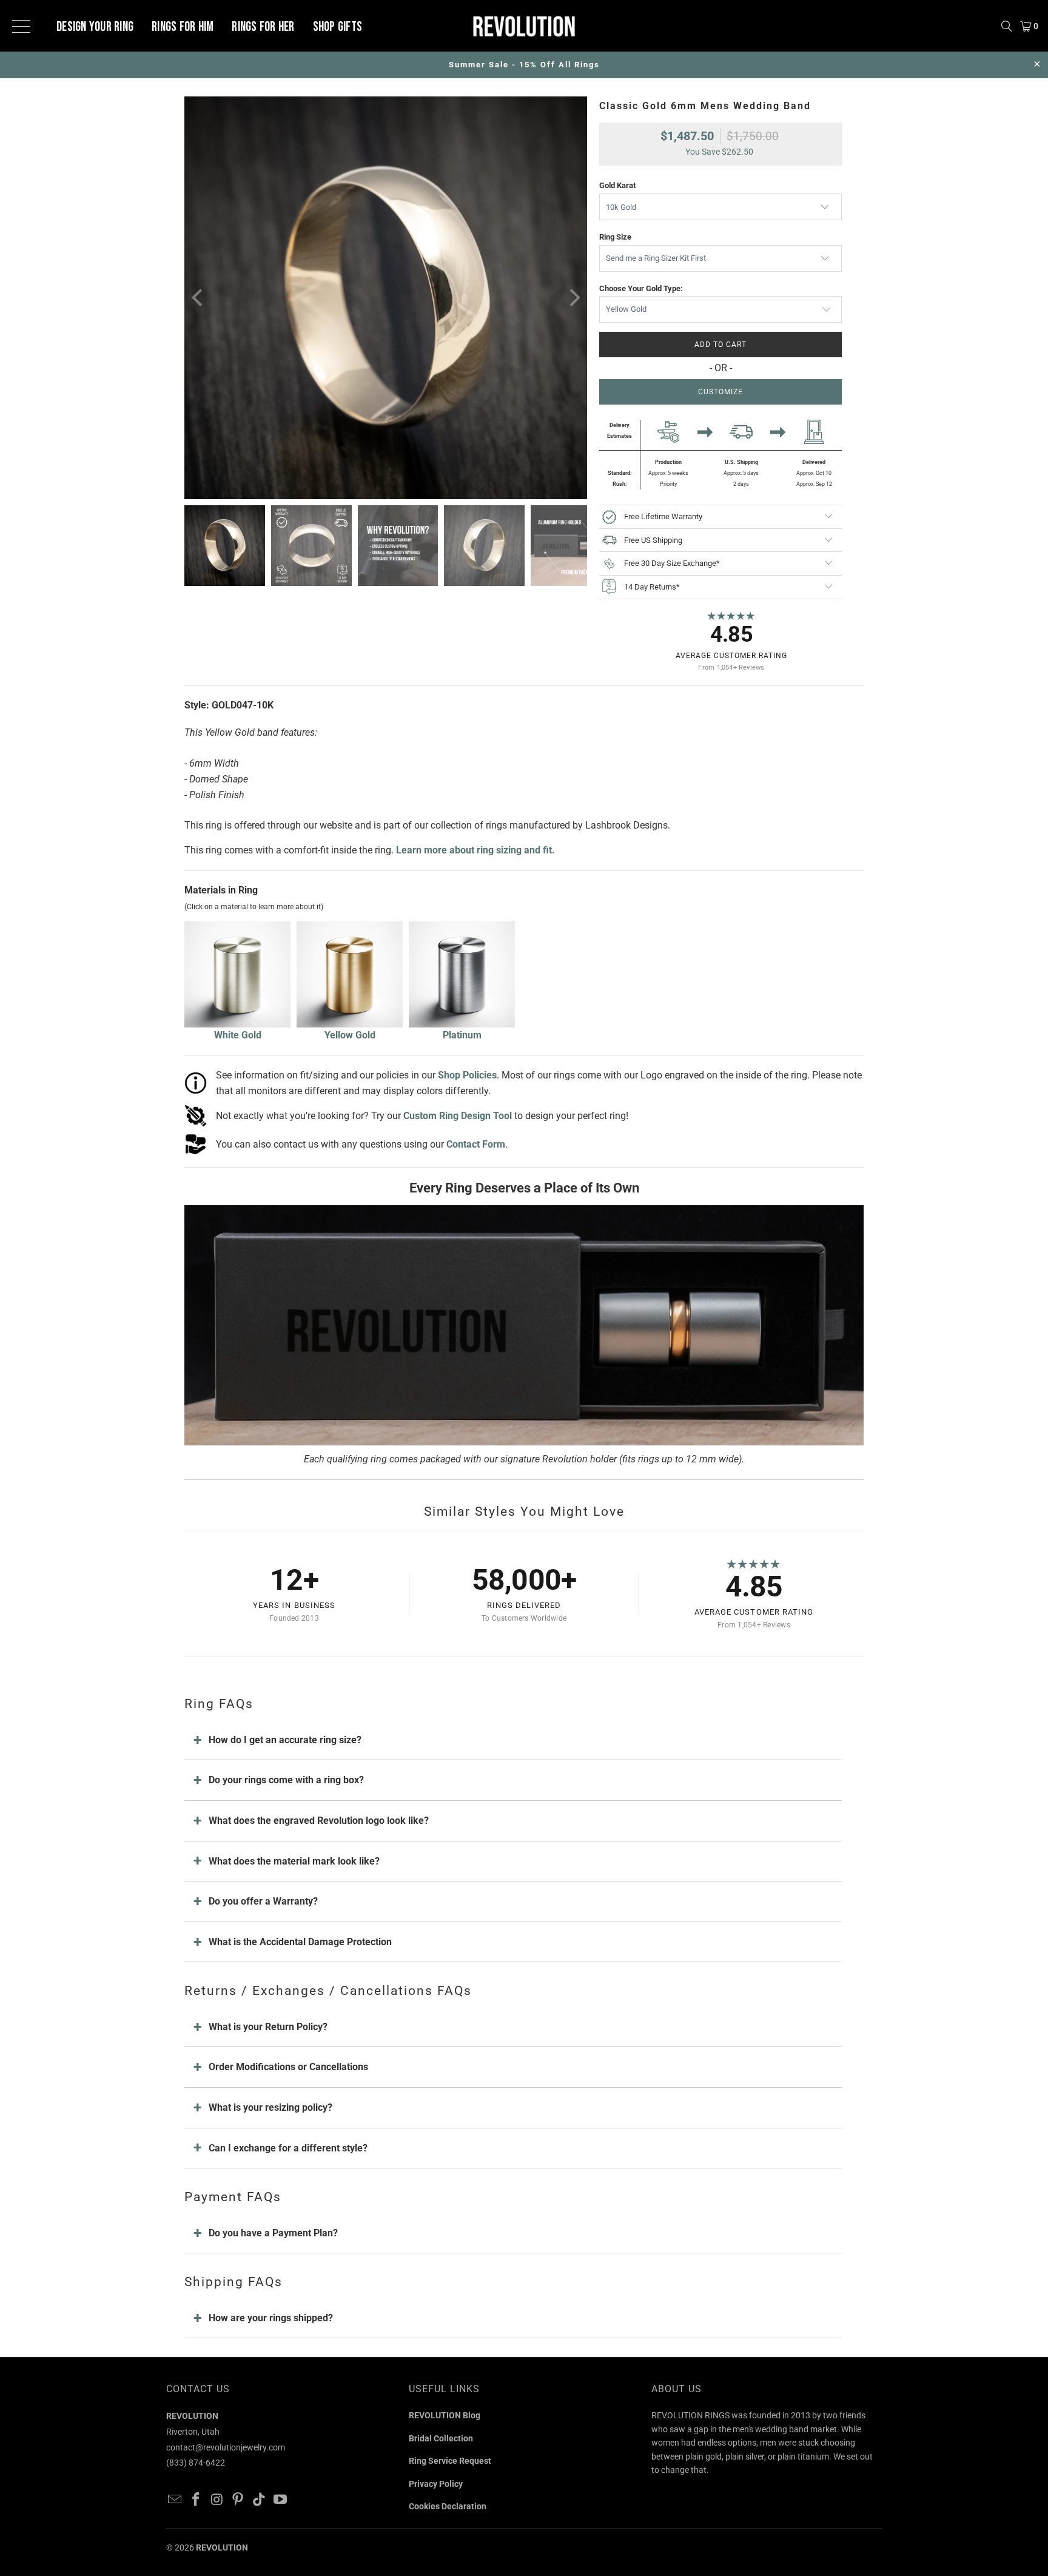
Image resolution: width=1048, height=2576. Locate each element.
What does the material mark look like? (294, 1861)
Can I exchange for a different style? (288, 2148)
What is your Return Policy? (268, 2027)
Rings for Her (263, 27)
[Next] (573, 298)
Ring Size (615, 237)
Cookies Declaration (448, 2506)
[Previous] (198, 298)
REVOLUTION (222, 2547)
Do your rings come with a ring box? (286, 1780)
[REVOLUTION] (524, 26)
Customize (720, 392)
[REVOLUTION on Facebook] (196, 2500)
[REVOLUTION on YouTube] (280, 2500)
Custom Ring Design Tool (458, 1116)
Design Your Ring (95, 27)
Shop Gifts (338, 27)
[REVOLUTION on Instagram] (217, 2500)
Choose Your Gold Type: (641, 288)
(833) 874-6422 (196, 2463)
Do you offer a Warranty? (263, 1901)
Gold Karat (617, 185)
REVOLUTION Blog (445, 2415)
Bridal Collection (441, 2438)
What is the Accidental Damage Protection (300, 1942)
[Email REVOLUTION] (175, 2500)
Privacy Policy (436, 2484)
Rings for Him (183, 27)
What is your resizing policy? (270, 2107)
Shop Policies (467, 1075)
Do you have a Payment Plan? (273, 2233)
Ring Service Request (450, 2461)
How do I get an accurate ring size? (285, 1740)
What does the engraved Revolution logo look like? (319, 1821)
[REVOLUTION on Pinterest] (238, 2500)
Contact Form (476, 1144)
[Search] (1007, 26)
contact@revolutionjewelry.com (226, 2447)
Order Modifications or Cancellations (288, 2067)
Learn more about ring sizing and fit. (475, 850)
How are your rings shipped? (271, 2318)
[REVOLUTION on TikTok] (260, 2500)
